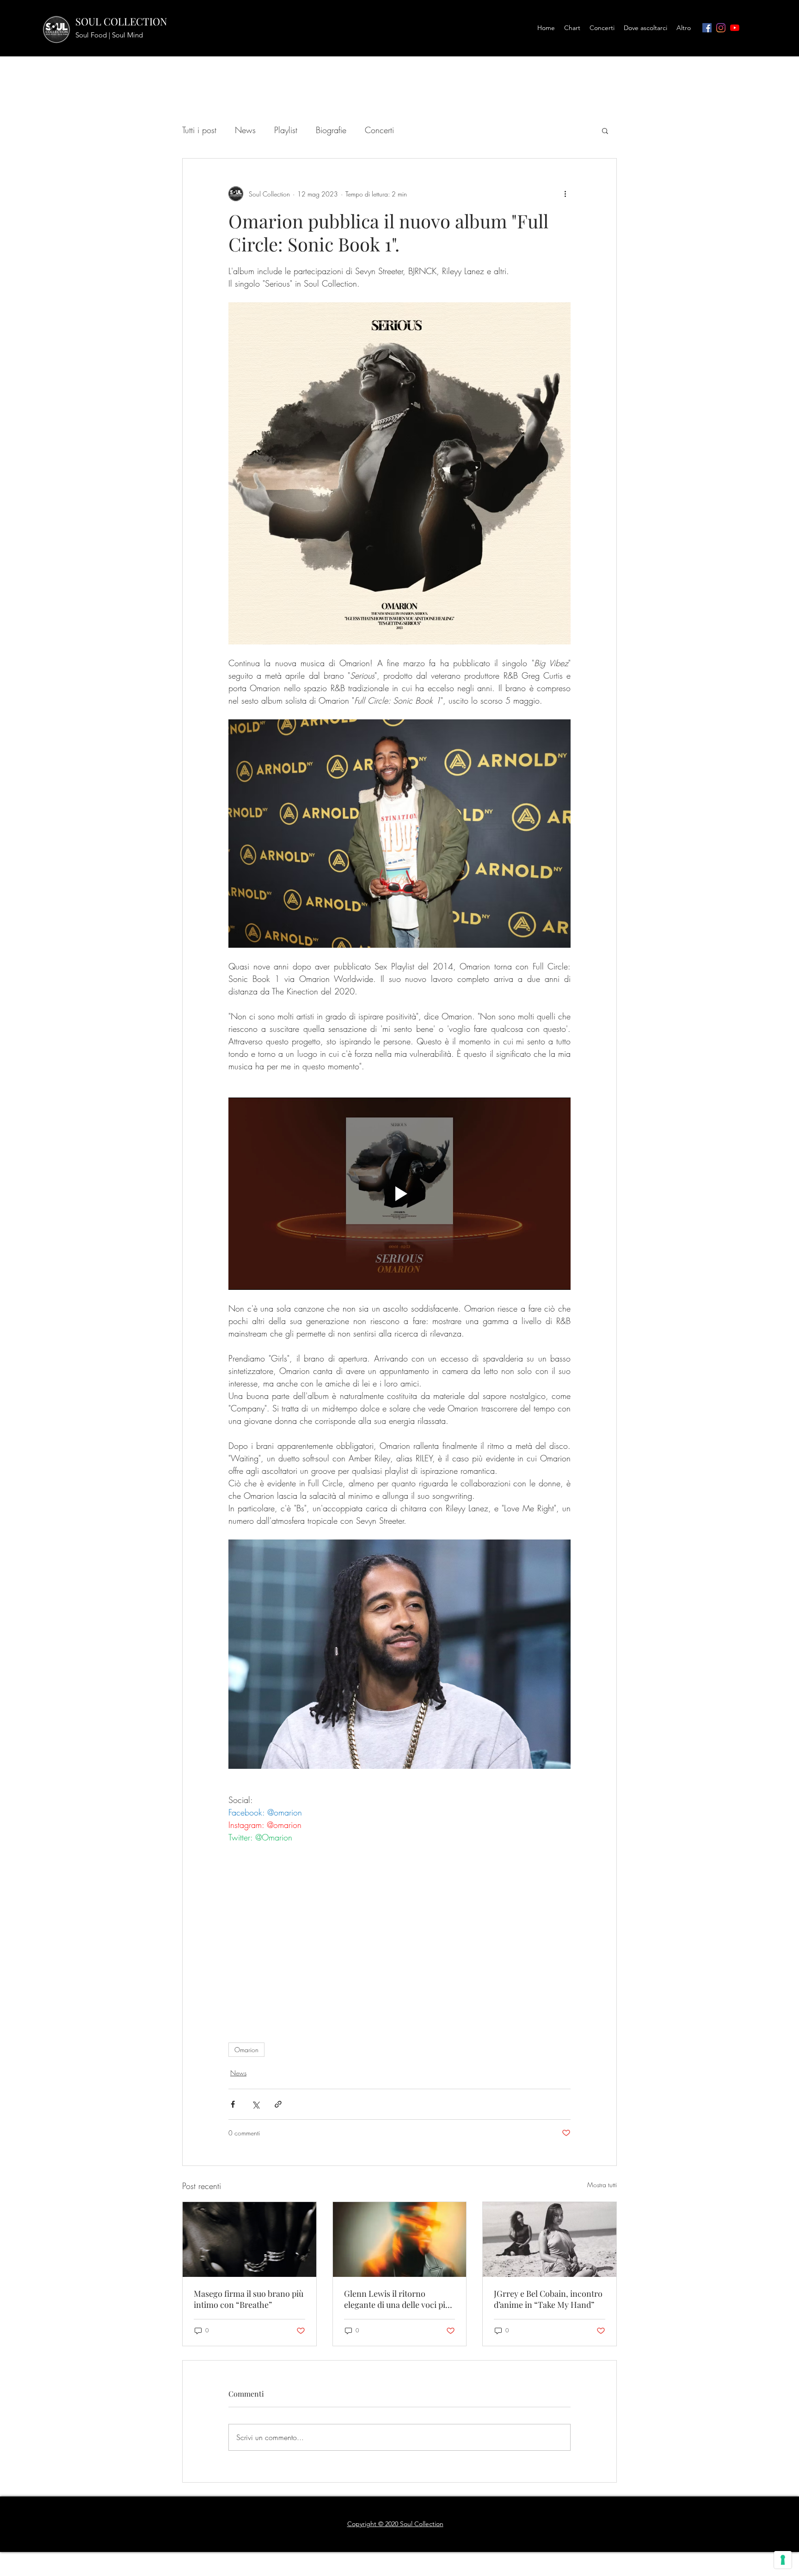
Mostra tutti (602, 2185)
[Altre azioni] (565, 194)
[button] (605, 130)
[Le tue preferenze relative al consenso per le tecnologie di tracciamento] (783, 2560)
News (245, 130)
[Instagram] (721, 28)
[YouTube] (735, 28)
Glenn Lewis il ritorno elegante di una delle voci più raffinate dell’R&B (397, 2299)
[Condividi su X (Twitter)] (255, 2104)
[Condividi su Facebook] (233, 2104)
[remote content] (399, 1938)
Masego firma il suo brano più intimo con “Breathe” (249, 2299)
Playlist (286, 130)
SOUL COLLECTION (121, 21)
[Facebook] (707, 28)
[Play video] (399, 1194)
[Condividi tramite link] (278, 2104)
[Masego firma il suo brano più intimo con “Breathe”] (249, 2239)
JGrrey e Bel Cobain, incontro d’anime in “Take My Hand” (548, 2299)
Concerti (379, 130)
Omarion (246, 2050)
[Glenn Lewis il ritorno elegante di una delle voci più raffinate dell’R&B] (400, 2239)
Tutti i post (199, 130)
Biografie (331, 130)
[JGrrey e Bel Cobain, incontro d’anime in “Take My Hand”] (550, 2239)
